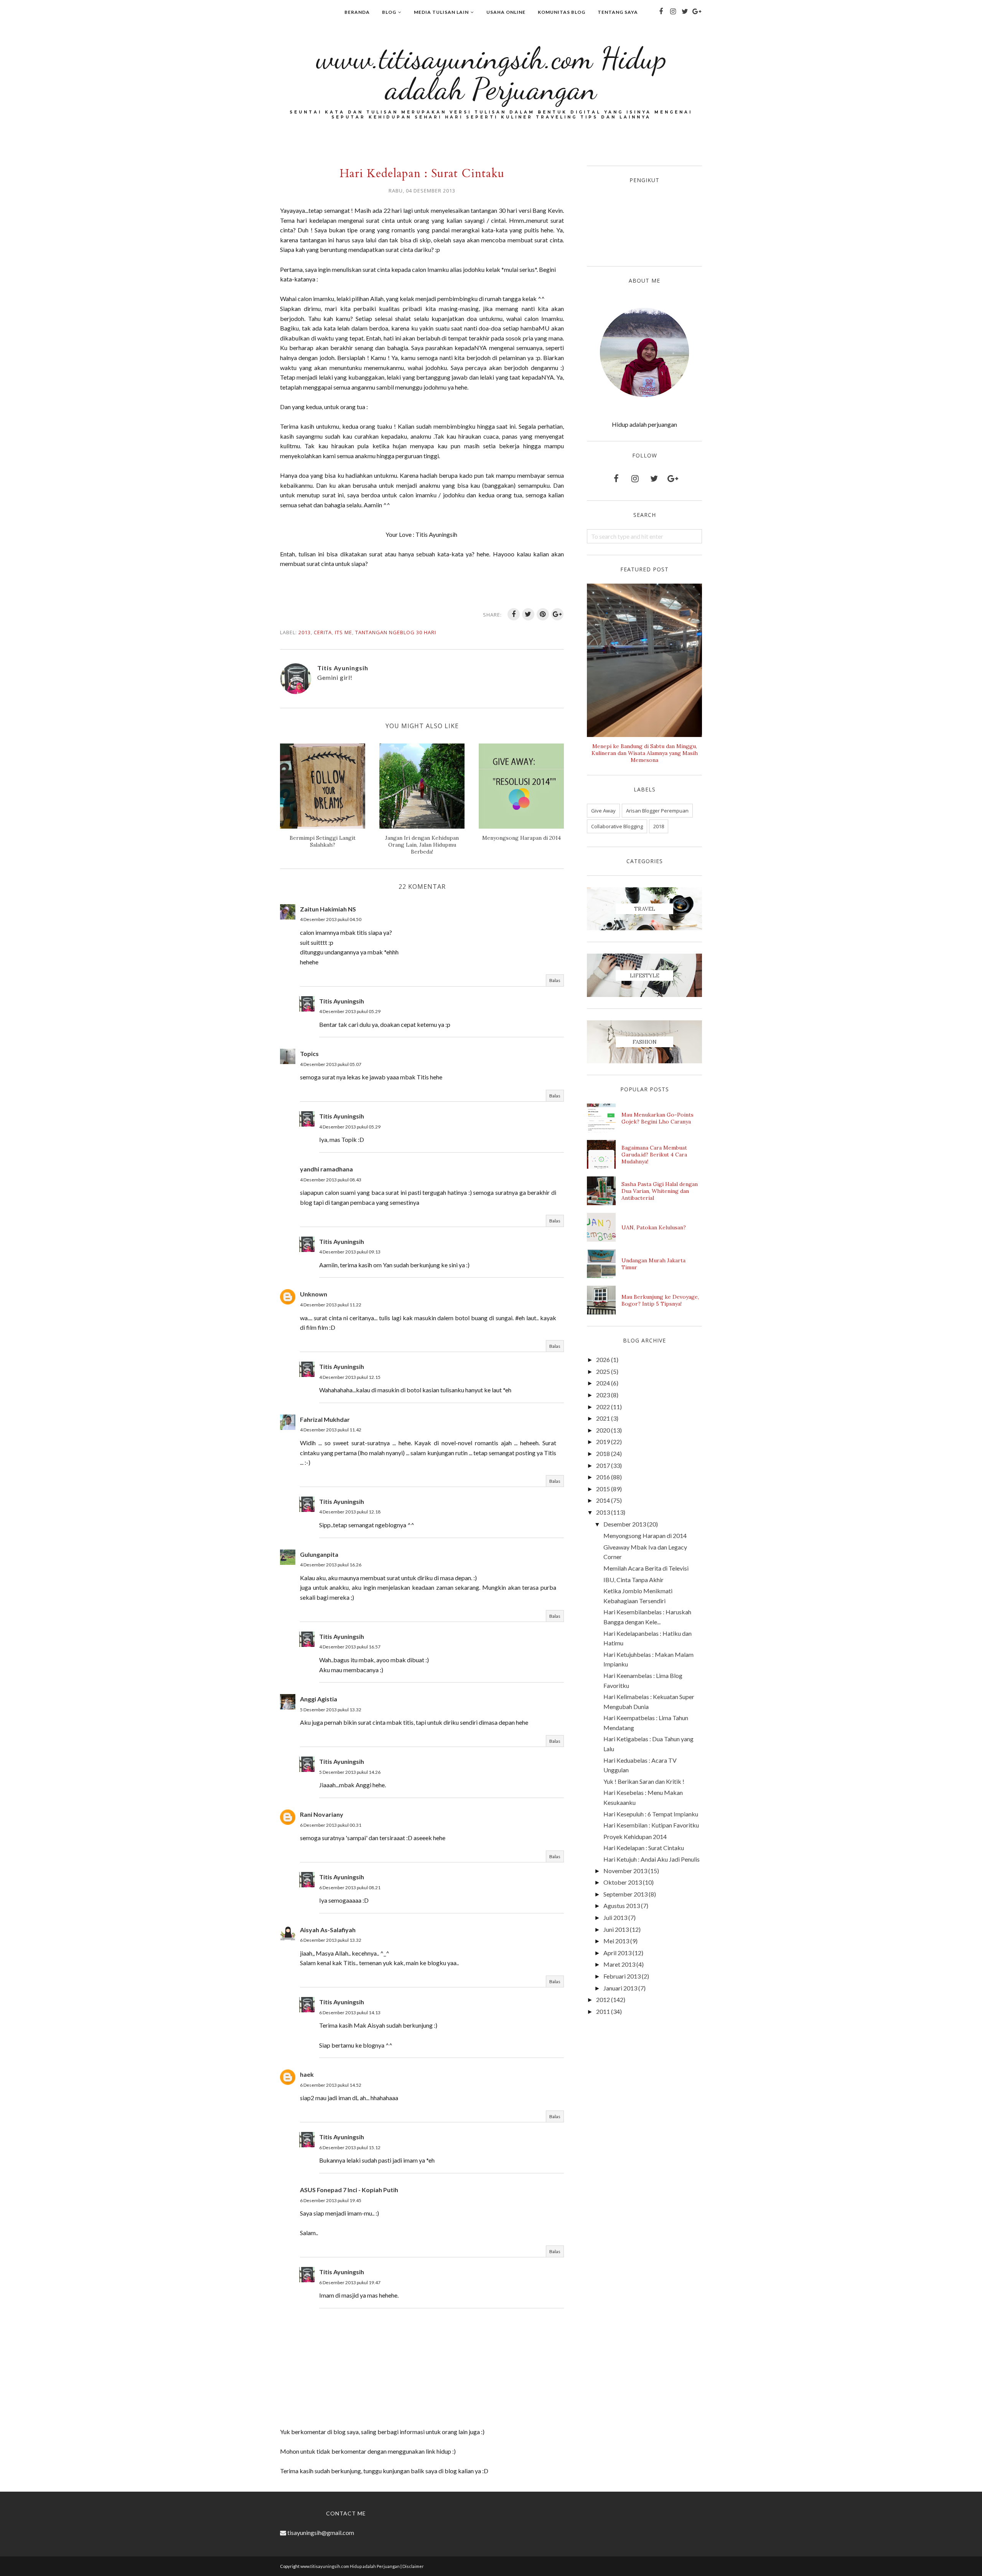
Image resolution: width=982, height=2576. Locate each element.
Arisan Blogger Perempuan (657, 811)
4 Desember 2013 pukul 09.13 (350, 1252)
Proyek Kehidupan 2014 (635, 1837)
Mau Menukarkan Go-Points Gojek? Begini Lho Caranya (657, 1118)
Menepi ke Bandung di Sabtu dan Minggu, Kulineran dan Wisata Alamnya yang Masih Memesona (645, 753)
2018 (659, 826)
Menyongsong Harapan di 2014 (645, 1536)
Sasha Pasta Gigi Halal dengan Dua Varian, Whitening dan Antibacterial (660, 1191)
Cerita (323, 632)
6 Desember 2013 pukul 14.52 (331, 2085)
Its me (344, 632)
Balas (555, 980)
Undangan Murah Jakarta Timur (653, 1264)
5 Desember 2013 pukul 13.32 (331, 1710)
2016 (603, 1477)
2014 (603, 1500)
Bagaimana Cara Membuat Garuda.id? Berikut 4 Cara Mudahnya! (654, 1155)
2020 (603, 1430)
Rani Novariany (322, 1814)
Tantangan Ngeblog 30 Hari (396, 632)
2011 (603, 2011)
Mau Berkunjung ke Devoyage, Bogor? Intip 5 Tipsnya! (660, 1300)
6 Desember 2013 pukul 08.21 (350, 1888)
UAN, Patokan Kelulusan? (654, 1227)
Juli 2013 (615, 1917)
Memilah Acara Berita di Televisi (646, 1568)
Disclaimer (413, 2566)
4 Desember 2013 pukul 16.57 (350, 1647)
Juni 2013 (616, 1929)
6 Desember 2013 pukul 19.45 (331, 2200)
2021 (603, 1418)
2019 (603, 1442)
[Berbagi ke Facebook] (514, 614)
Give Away (603, 811)
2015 (603, 1489)
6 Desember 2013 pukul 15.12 (350, 2147)
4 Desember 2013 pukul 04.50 (331, 919)
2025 (603, 1371)
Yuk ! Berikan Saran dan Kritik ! (644, 1781)
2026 (603, 1360)
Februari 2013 (622, 1976)
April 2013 (617, 1953)
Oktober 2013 (623, 1882)
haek (307, 2074)
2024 (603, 1383)
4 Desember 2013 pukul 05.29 (350, 1011)
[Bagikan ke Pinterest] (543, 614)
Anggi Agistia (319, 1699)
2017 (603, 1465)
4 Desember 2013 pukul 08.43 (331, 1180)
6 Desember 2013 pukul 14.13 (350, 2013)
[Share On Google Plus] (557, 614)
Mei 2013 (616, 1941)
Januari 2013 (620, 1988)
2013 (305, 632)
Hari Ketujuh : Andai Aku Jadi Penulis (652, 1859)
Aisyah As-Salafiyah (328, 1930)
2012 (603, 1999)
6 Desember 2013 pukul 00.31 (331, 1825)
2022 (603, 1407)
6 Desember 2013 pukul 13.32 (331, 1940)
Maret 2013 (619, 1964)
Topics (309, 1054)
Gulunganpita (319, 1554)
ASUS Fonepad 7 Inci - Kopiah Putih (349, 2190)
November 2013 (625, 1871)
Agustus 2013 (622, 1906)
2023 (603, 1395)
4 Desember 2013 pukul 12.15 (350, 1377)
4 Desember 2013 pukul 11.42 (331, 1430)
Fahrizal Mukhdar (325, 1419)
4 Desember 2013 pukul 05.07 (331, 1064)
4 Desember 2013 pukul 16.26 (331, 1565)
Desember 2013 (625, 1524)
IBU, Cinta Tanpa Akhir (634, 1580)
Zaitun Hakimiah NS (328, 909)
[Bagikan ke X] (528, 614)
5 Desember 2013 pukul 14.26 (350, 1772)
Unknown (314, 1294)
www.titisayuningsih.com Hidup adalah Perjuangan (491, 73)
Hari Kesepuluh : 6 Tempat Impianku (651, 1814)
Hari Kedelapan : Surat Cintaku (644, 1848)
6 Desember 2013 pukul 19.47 (350, 2282)
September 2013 (625, 1894)
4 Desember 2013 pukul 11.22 (331, 1305)
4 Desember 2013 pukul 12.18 (350, 1512)
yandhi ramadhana (326, 1169)
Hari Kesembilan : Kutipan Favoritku (651, 1825)
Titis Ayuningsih (342, 1001)
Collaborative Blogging (617, 826)
